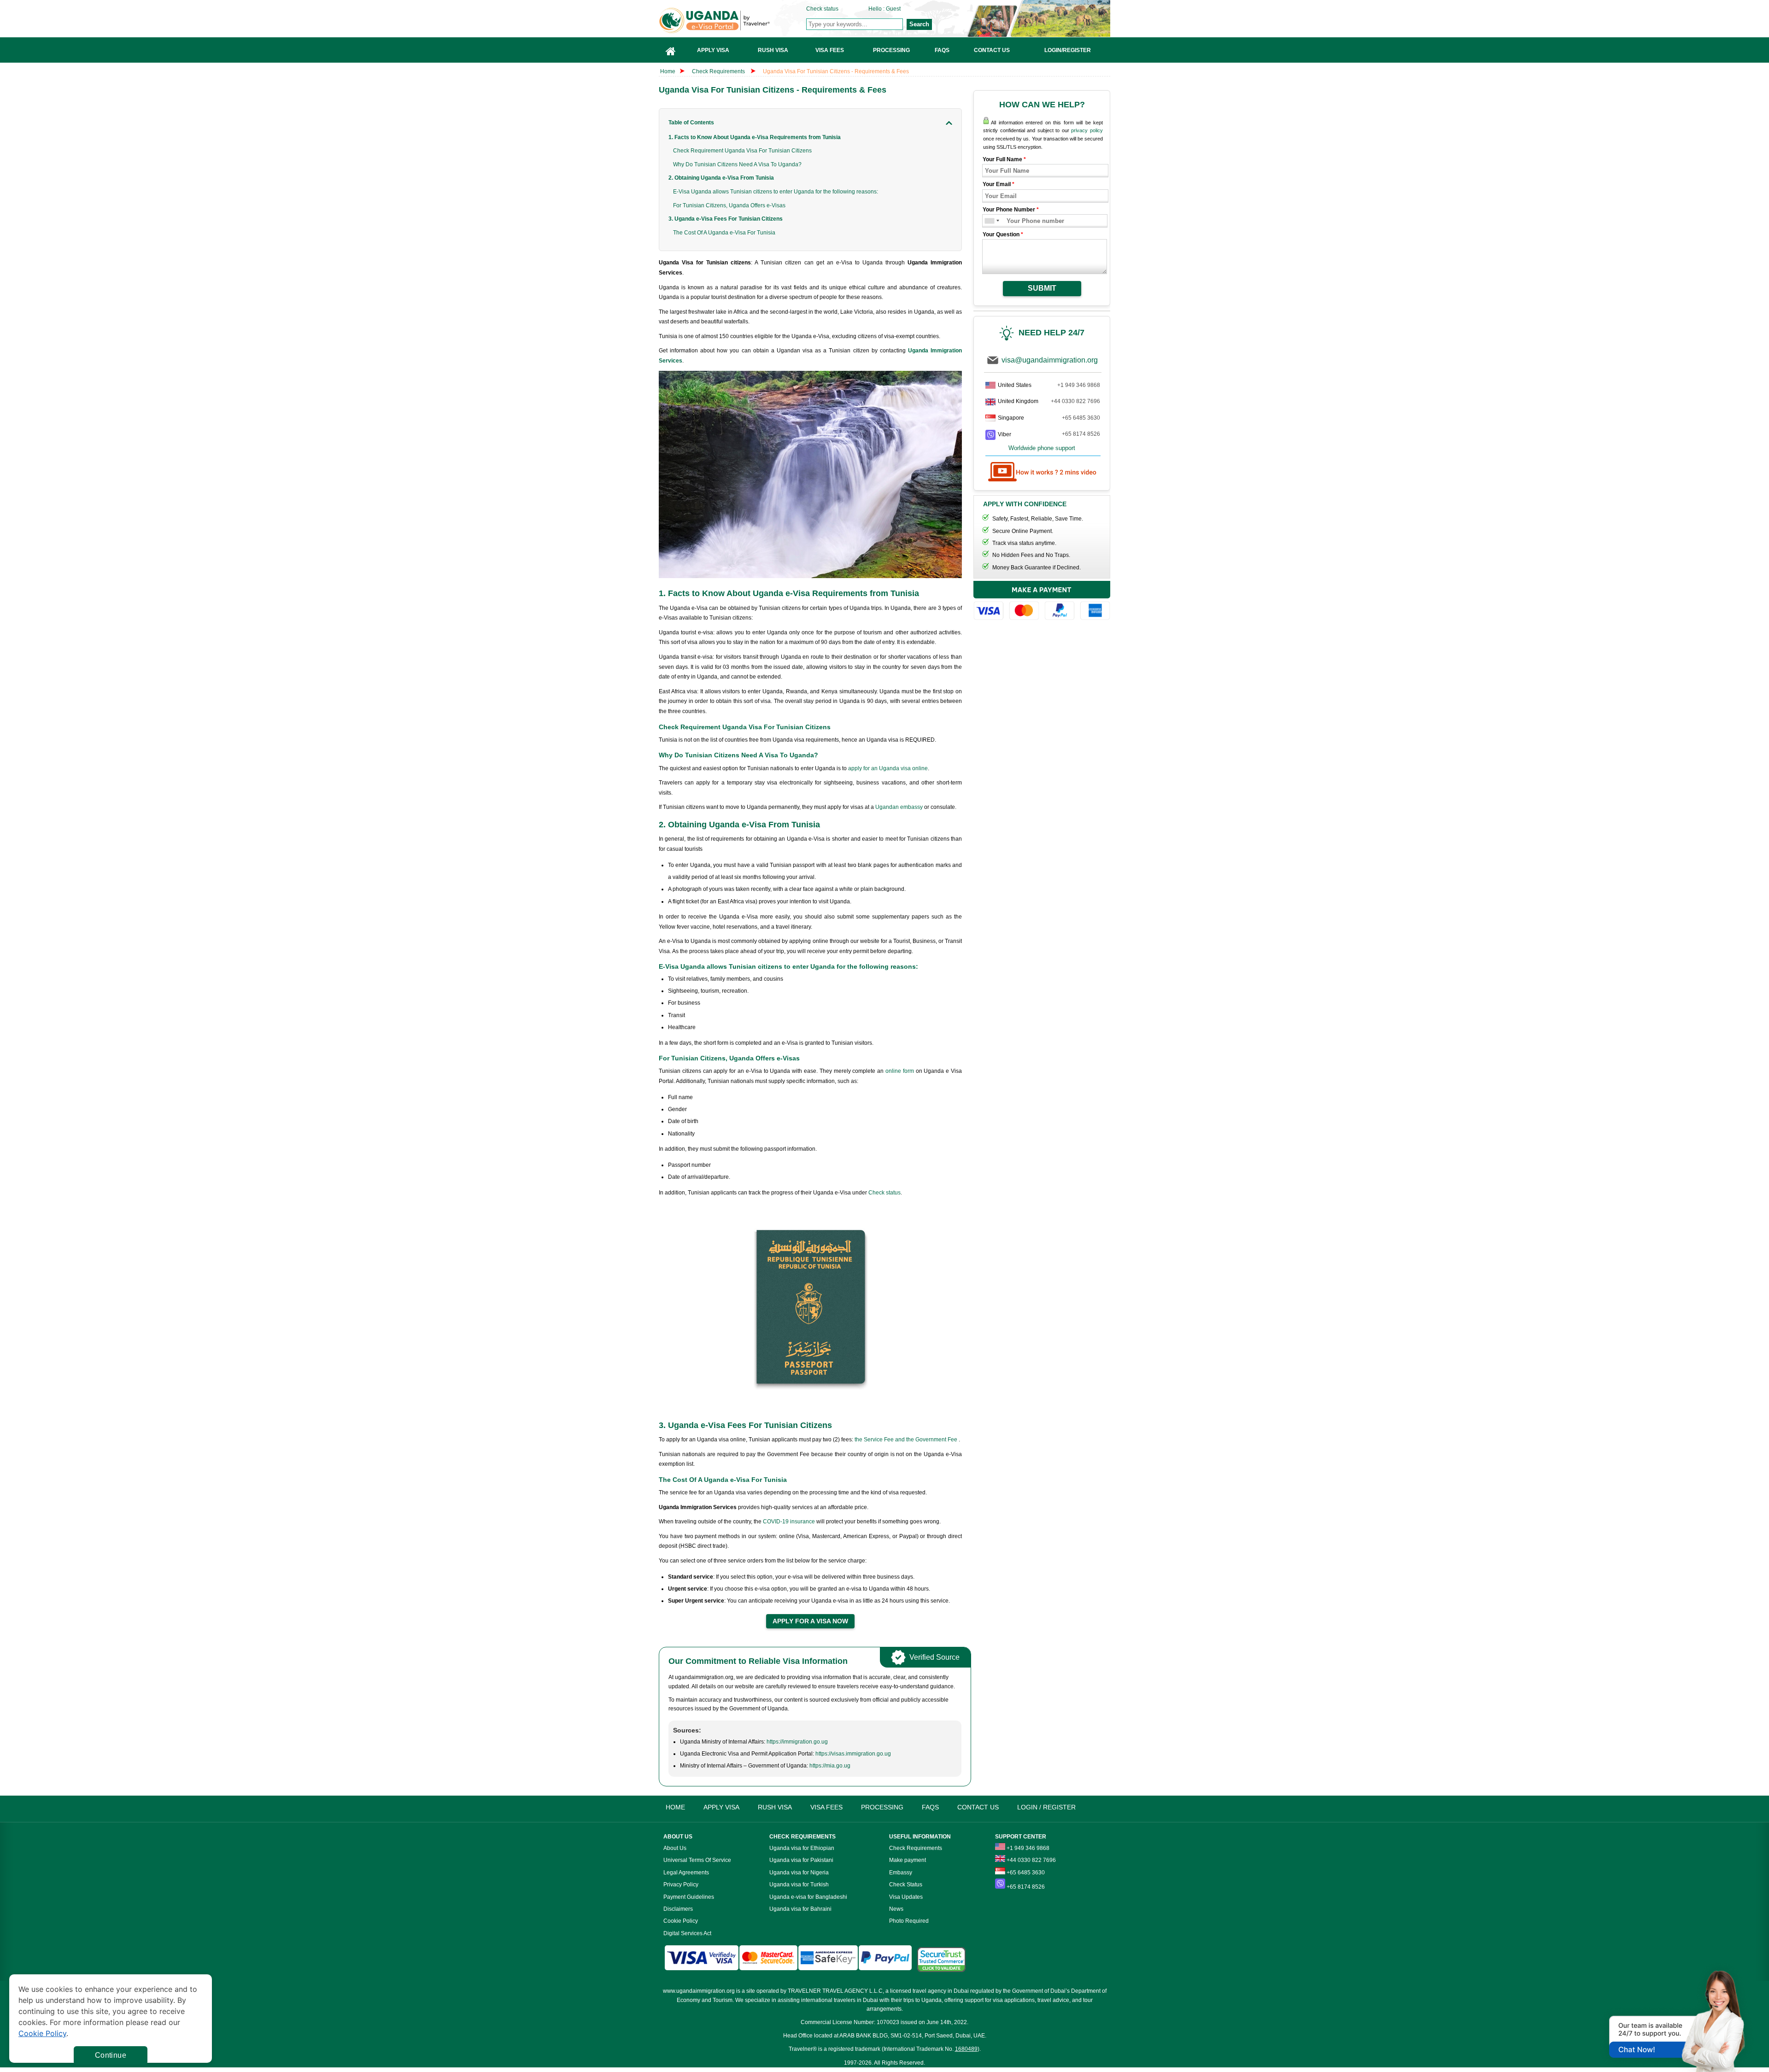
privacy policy (1087, 130)
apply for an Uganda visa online (888, 768)
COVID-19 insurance (790, 1522)
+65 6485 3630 (1081, 418)
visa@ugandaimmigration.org (1050, 360)
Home (668, 71)
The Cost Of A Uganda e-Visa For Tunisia (724, 233)
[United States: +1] (989, 221)
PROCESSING (882, 1807)
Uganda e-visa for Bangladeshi (808, 1897)
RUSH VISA (775, 1807)
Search (919, 24)
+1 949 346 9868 (1079, 385)
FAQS (930, 1807)
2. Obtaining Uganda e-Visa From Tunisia (721, 178)
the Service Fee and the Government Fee (907, 1440)
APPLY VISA (721, 1807)
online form (900, 1071)
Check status (822, 9)
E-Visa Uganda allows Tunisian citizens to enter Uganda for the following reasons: (776, 192)
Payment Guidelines (689, 1897)
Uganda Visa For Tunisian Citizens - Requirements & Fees (836, 71)
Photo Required (909, 1921)
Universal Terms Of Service (697, 1860)
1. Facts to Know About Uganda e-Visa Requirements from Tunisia (755, 137)
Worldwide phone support (1042, 448)
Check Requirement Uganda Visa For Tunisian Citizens (742, 151)
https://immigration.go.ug (797, 1742)
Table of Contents (691, 123)
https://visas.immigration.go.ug (853, 1754)
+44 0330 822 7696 (1075, 401)
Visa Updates (906, 1897)
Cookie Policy (681, 1921)
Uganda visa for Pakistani (801, 1860)
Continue (111, 2055)
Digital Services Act (687, 1933)
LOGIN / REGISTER (1046, 1807)
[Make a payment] (1042, 602)
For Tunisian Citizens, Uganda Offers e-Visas (729, 205)
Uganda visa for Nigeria (799, 1873)
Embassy (901, 1873)
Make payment (908, 1860)
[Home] (671, 50)
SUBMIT (1042, 288)
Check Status (906, 1885)
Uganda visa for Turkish (799, 1885)
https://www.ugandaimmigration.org (733, 20)
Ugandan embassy (899, 807)
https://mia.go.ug (830, 1766)
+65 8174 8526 (1081, 434)
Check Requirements (719, 71)
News (896, 1909)
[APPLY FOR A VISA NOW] (810, 1621)
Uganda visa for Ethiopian (802, 1848)
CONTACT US (978, 1807)
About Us (675, 1848)
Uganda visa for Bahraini (800, 1909)
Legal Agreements (686, 1873)
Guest (893, 9)
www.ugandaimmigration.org (699, 1991)
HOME (675, 1807)
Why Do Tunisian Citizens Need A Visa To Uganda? (737, 164)
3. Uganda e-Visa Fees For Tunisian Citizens (726, 219)
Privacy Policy (681, 1885)
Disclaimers (678, 1909)
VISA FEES (826, 1807)
